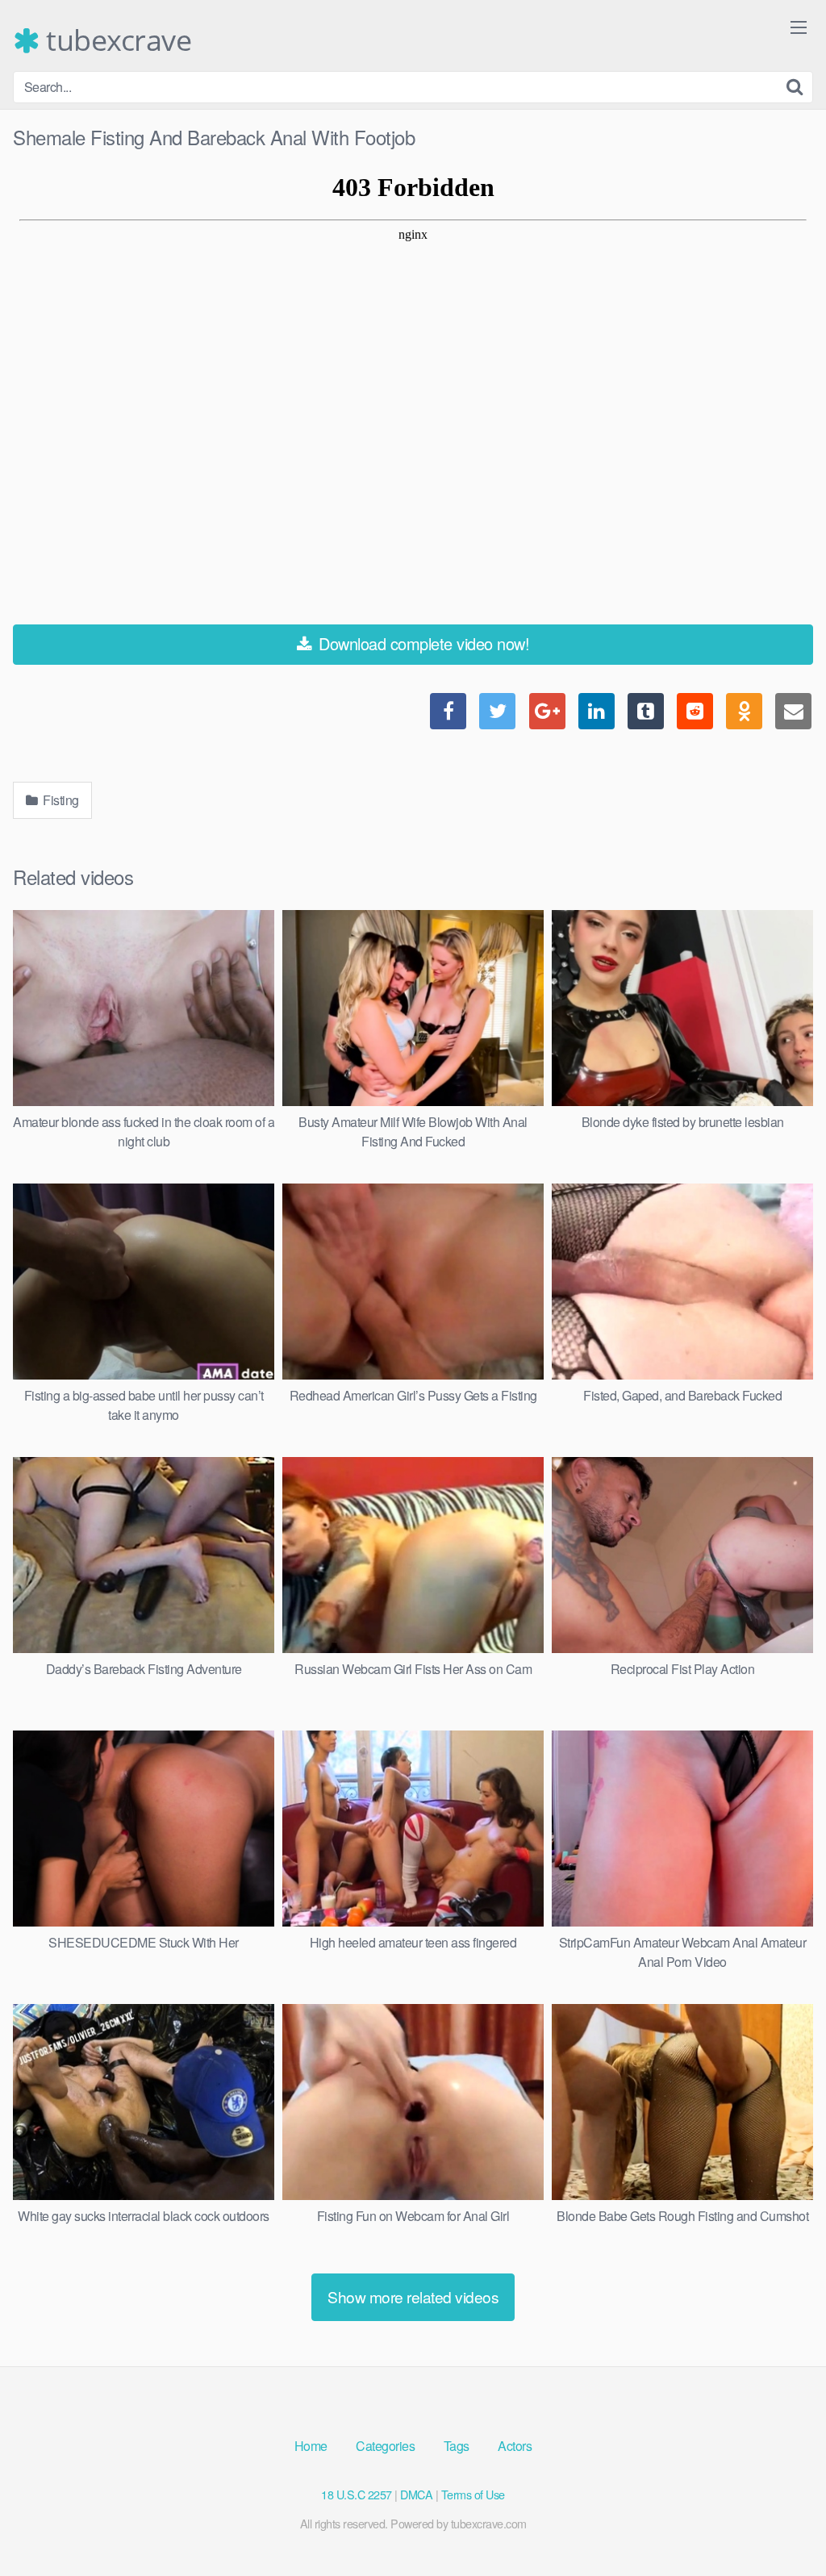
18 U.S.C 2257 (357, 2494)
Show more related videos (413, 2296)
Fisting (60, 800)
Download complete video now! (422, 643)
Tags (457, 2446)
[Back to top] (782, 2524)
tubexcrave (115, 40)
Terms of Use (473, 2494)
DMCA (416, 2494)
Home (311, 2446)
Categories (385, 2446)
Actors (515, 2446)
